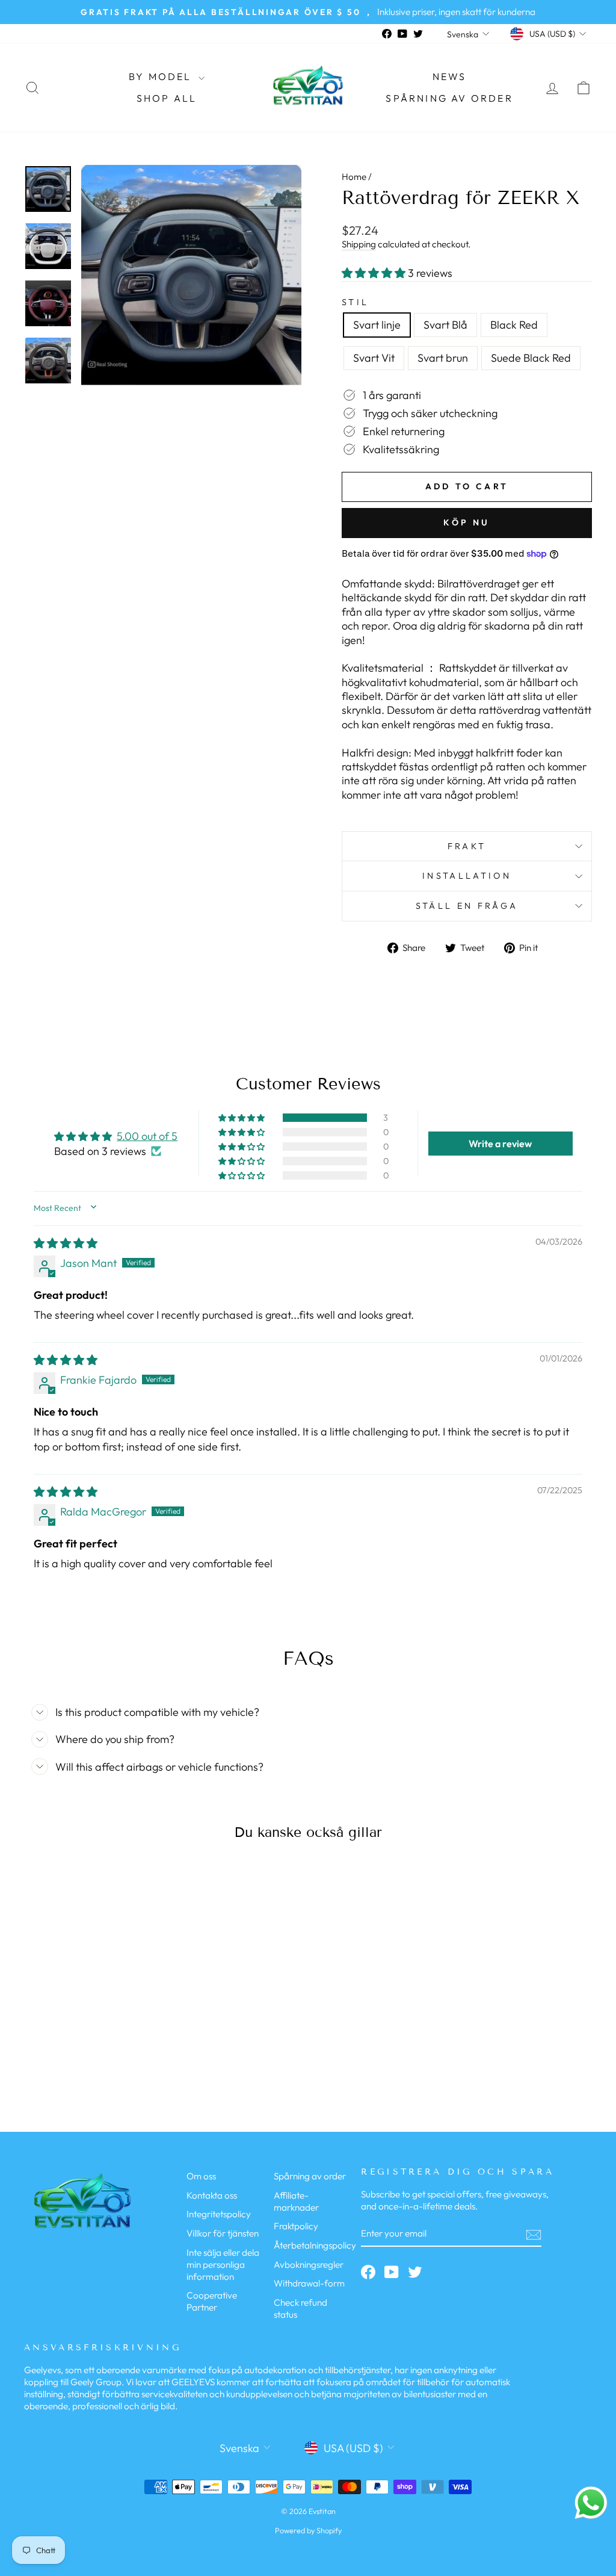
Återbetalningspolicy (315, 2245)
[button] (375, 273)
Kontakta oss (212, 2195)
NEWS (450, 76)
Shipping (359, 244)
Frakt (467, 846)
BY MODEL (162, 76)
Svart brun (443, 358)
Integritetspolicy (219, 2214)
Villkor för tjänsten (223, 2233)
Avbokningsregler (309, 2265)
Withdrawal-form (309, 2283)
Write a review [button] (500, 1144)
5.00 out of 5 (147, 1136)
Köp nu (467, 522)
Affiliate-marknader (296, 2201)
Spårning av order (449, 98)
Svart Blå (445, 325)
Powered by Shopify (308, 2530)
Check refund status (300, 2308)
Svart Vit (374, 358)
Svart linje (377, 325)
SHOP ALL (167, 98)
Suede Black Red (531, 358)
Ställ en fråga (467, 906)
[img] (66, 1243)
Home (354, 177)
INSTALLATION (467, 876)
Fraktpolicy (296, 2226)
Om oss (201, 2176)
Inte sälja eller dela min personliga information (223, 2265)
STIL (355, 302)
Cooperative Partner (212, 2301)
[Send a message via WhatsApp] (591, 2503)
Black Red (514, 325)
